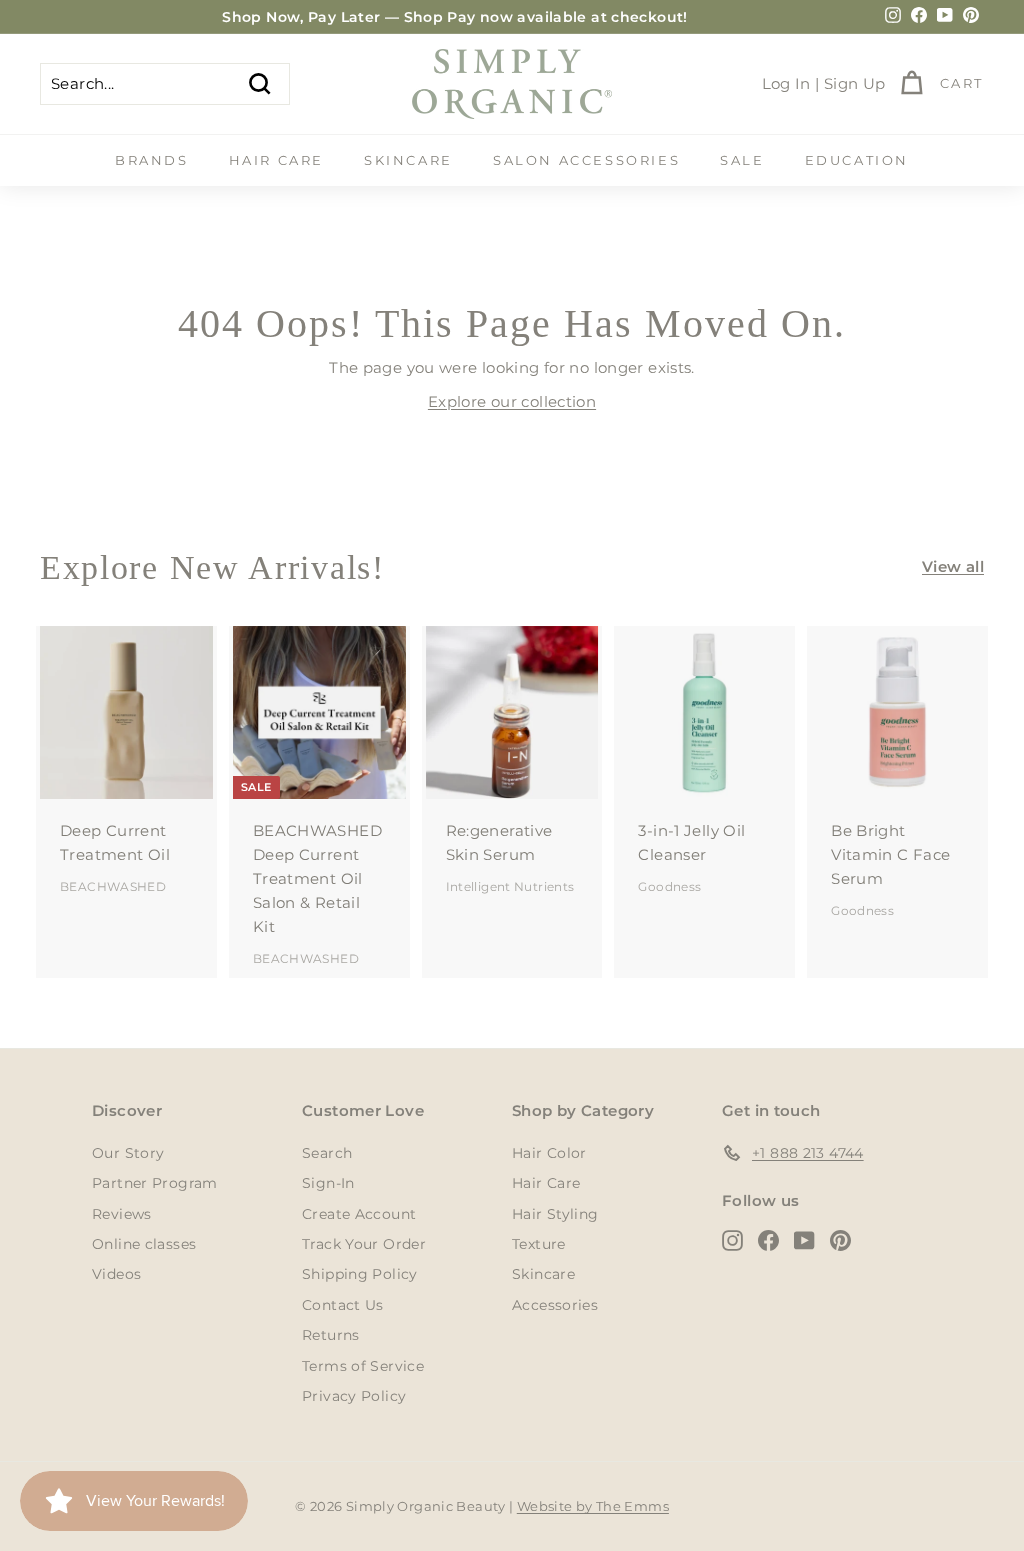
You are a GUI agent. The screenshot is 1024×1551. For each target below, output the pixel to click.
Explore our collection (512, 401)
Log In (786, 83)
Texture (539, 1244)
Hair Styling (555, 1214)
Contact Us (343, 1305)
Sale (742, 160)
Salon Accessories (586, 160)
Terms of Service (363, 1366)
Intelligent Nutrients (510, 886)
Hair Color (549, 1153)
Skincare (408, 160)
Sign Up (855, 83)
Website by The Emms (593, 1506)
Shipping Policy (360, 1274)
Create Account (359, 1214)
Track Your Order (364, 1244)
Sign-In (328, 1183)
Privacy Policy (354, 1396)
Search (327, 1153)
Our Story (128, 1153)
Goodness (669, 886)
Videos (116, 1274)
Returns (331, 1335)
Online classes (144, 1244)
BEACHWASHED (113, 886)
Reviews (122, 1214)
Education (857, 160)
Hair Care (276, 160)
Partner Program (155, 1183)
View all (953, 566)
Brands (152, 160)
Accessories (555, 1305)
